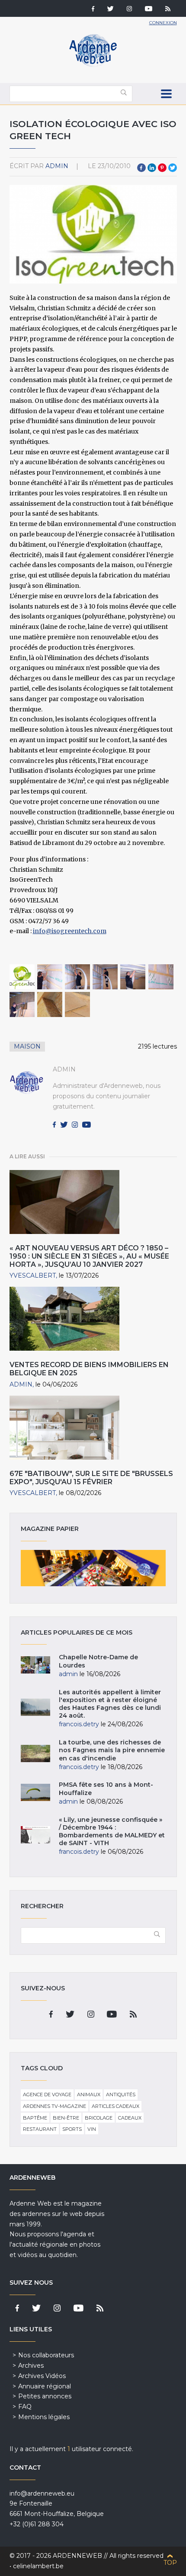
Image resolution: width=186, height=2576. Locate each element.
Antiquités (121, 2095)
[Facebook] (93, 10)
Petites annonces (45, 2396)
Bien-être (66, 2118)
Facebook (141, 168)
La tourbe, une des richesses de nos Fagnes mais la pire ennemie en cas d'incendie (112, 1750)
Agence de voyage (47, 2095)
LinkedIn (152, 168)
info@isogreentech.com (70, 931)
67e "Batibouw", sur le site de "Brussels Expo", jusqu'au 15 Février (91, 1478)
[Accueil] (93, 65)
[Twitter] (111, 10)
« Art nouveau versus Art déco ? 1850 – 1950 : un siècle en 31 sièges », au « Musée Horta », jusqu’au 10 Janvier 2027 (89, 1256)
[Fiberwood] (77, 1004)
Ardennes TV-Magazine (55, 2106)
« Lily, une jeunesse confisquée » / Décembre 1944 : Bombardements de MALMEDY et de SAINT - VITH (112, 1832)
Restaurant (40, 2129)
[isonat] (50, 1004)
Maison (27, 1046)
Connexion (163, 23)
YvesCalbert (33, 1275)
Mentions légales (44, 2417)
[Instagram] (129, 10)
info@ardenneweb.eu (42, 2493)
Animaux (89, 2095)
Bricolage (99, 2118)
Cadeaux (130, 2118)
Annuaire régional (45, 2386)
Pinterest (162, 168)
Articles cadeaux (115, 2106)
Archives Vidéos (42, 2376)
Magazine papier (93, 1568)
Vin (92, 2129)
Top (170, 2563)
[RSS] (168, 10)
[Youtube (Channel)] (149, 10)
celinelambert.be (38, 2566)
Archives (31, 2366)
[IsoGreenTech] (22, 977)
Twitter (173, 168)
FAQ (25, 2407)
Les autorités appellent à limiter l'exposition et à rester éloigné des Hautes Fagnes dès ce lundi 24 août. (110, 1704)
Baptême (35, 2118)
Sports (72, 2129)
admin (57, 166)
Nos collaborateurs (46, 2355)
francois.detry (79, 1724)
